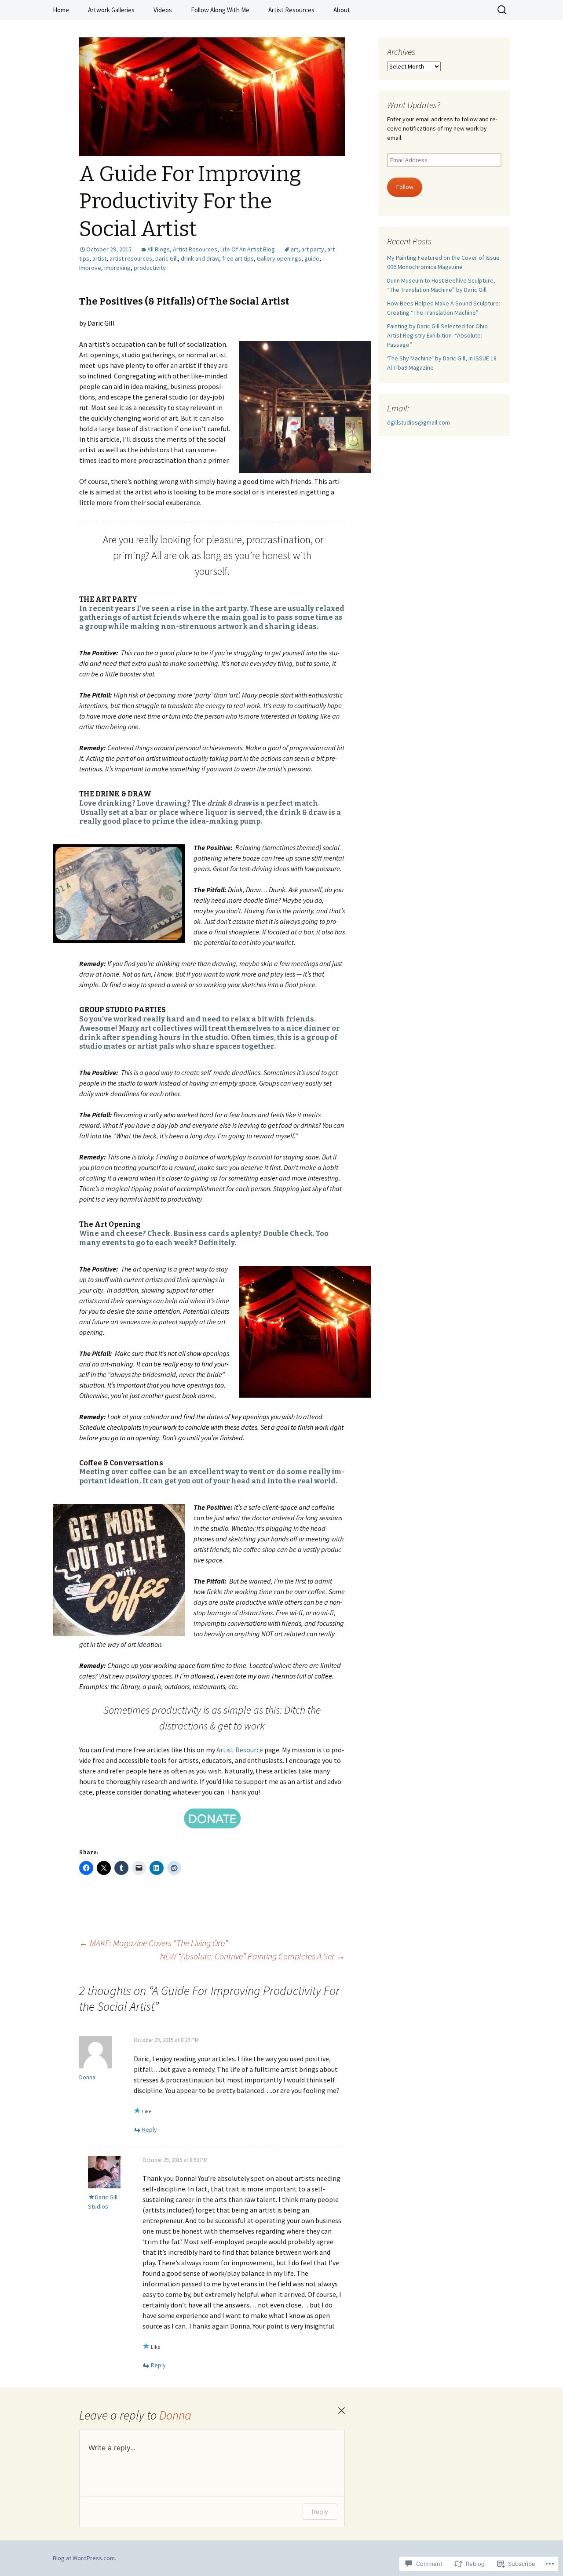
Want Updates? (414, 105)
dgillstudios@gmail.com (419, 422)
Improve (90, 268)
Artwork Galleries (111, 10)
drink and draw (200, 258)
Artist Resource (240, 1750)
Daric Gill (166, 258)
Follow (405, 187)
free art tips (238, 258)
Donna (175, 2415)
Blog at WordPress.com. (84, 2558)
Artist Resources (291, 10)
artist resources (131, 258)
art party (313, 249)
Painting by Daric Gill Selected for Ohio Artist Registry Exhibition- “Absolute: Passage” (437, 335)
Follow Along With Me (220, 10)
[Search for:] (503, 10)
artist (99, 258)
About (342, 10)
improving (117, 268)
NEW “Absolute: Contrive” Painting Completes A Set (252, 1956)
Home (61, 10)
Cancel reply (341, 2411)
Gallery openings (279, 258)
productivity (150, 268)
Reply (150, 2129)
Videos (163, 10)
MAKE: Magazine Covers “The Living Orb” (154, 1943)
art (294, 249)
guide (312, 258)
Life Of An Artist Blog (248, 249)
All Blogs (159, 249)
